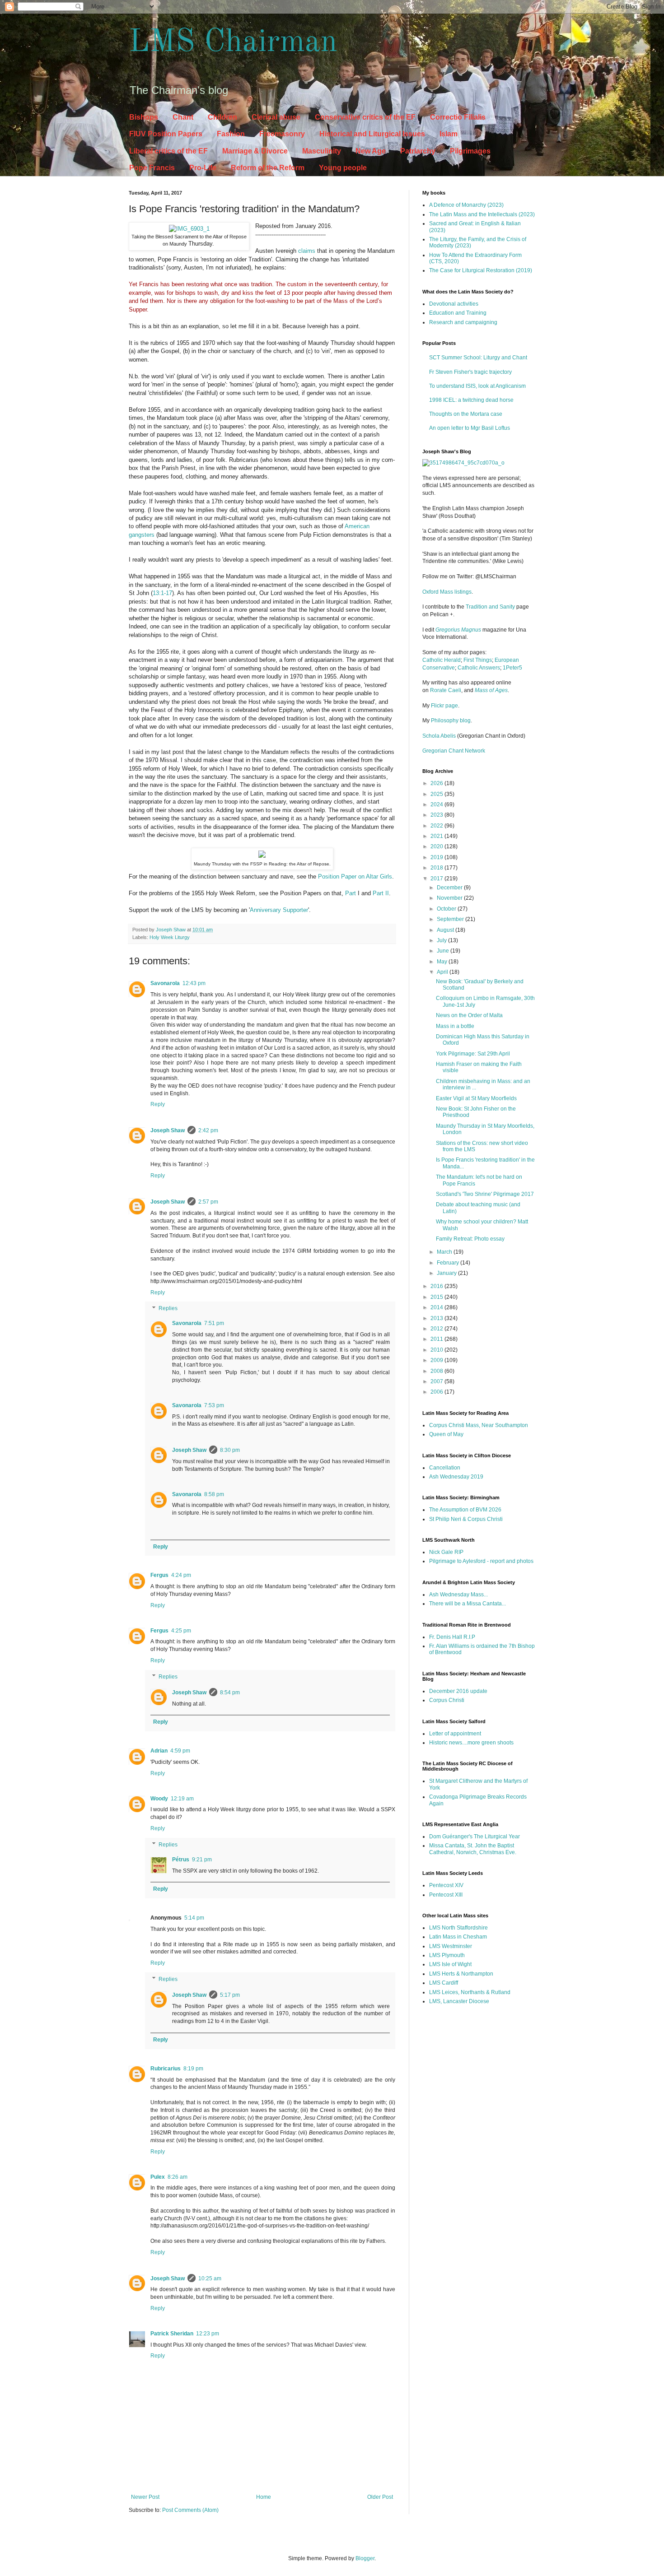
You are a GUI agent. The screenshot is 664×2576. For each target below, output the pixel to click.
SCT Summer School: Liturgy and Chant (478, 358)
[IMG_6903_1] (189, 229)
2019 (437, 857)
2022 (437, 826)
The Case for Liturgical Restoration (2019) (481, 270)
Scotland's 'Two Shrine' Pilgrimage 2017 (485, 1194)
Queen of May (446, 1434)
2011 (437, 1339)
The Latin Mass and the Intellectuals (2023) (482, 214)
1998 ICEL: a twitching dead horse (471, 400)
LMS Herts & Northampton (461, 1974)
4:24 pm (181, 1575)
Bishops (144, 117)
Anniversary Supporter (279, 910)
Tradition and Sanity (490, 607)
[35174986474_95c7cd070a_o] (463, 463)
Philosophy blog (451, 721)
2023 (437, 815)
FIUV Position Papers (166, 134)
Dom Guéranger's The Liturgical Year (475, 1837)
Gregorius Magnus (458, 630)
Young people (343, 168)
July (442, 940)
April (443, 972)
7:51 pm (214, 1323)
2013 (437, 1318)
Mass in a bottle (455, 1026)
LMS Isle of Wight (450, 1964)
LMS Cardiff (444, 1983)
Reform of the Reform (268, 168)
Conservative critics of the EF (365, 117)
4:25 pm (181, 1631)
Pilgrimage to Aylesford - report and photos (481, 1561)
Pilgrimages (470, 151)
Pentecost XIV (446, 1885)
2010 (437, 1350)
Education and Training (458, 313)
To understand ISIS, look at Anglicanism (477, 386)
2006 (437, 1392)
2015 (437, 1297)
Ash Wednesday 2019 (456, 1477)
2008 (437, 1371)
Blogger (365, 2558)
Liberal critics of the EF (168, 151)
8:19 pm (193, 2069)
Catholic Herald (442, 660)
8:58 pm (214, 1494)
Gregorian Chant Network (454, 751)
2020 (437, 846)
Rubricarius (166, 2069)
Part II (381, 893)
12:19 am (182, 1799)
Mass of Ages (491, 690)
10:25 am (210, 2278)
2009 (437, 1360)
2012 (437, 1329)
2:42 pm (208, 1130)
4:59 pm (180, 1751)
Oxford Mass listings (447, 592)
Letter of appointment (455, 1734)
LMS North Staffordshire (458, 1928)
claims (307, 251)
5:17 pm (230, 1995)
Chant (183, 117)
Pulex (158, 2177)
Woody (159, 1799)
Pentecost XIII (446, 1895)
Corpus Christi (447, 1700)
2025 (437, 794)
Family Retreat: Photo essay (470, 1239)
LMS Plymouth (447, 1955)
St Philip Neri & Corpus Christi (466, 1519)
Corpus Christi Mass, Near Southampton (479, 1425)
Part (351, 893)
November (450, 898)
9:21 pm (202, 1860)
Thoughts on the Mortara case (466, 414)
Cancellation (445, 1468)
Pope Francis (152, 168)
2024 (437, 804)
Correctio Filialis (458, 117)
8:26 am (178, 2177)
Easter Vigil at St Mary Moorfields (476, 1098)
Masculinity (322, 151)
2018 (437, 868)
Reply (158, 1104)
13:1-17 (162, 593)
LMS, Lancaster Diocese (459, 2001)
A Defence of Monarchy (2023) (466, 205)
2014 (437, 1307)
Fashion (231, 134)
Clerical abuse (276, 117)
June (444, 951)
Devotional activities (454, 304)
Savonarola (165, 983)
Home (264, 2497)
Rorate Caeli (446, 690)
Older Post (380, 2497)
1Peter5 (512, 668)
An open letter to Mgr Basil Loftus (470, 428)
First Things (478, 660)
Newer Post (145, 2497)
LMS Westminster (451, 1946)
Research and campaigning (463, 322)
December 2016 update (458, 1691)
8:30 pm (230, 1450)
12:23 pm (208, 2334)
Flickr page (444, 706)
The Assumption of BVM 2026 (465, 1510)
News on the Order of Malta (469, 1015)
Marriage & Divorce (255, 151)
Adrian (159, 1751)
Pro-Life (203, 168)
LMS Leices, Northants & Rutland (470, 1992)
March (445, 1252)
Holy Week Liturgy (170, 937)
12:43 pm (194, 983)
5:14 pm (194, 1918)
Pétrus (181, 1860)
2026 (437, 783)
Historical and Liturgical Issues (372, 134)
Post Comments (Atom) (190, 2510)
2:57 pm (208, 1202)
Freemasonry (282, 134)
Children (222, 117)
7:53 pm (214, 1405)
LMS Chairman (233, 43)
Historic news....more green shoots (471, 1743)
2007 (437, 1381)
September (451, 919)
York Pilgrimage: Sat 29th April (473, 1054)
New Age (371, 151)
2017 (437, 879)
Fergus (159, 1575)
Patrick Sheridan (172, 2334)
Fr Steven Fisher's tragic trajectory (470, 372)
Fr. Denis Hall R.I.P (452, 1637)
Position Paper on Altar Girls (355, 876)
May (443, 962)
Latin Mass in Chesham (458, 1937)
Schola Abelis (439, 736)
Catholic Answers (479, 668)
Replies (168, 1309)
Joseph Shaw (168, 1130)
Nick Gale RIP (446, 1552)
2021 (437, 836)
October (447, 909)
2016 (437, 1286)
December (450, 888)
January (447, 1273)
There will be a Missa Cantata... (468, 1604)
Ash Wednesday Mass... (458, 1595)
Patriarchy (418, 151)
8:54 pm (230, 1693)
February (449, 1263)
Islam (449, 134)
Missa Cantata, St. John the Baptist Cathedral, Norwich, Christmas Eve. (473, 1849)
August (446, 930)
